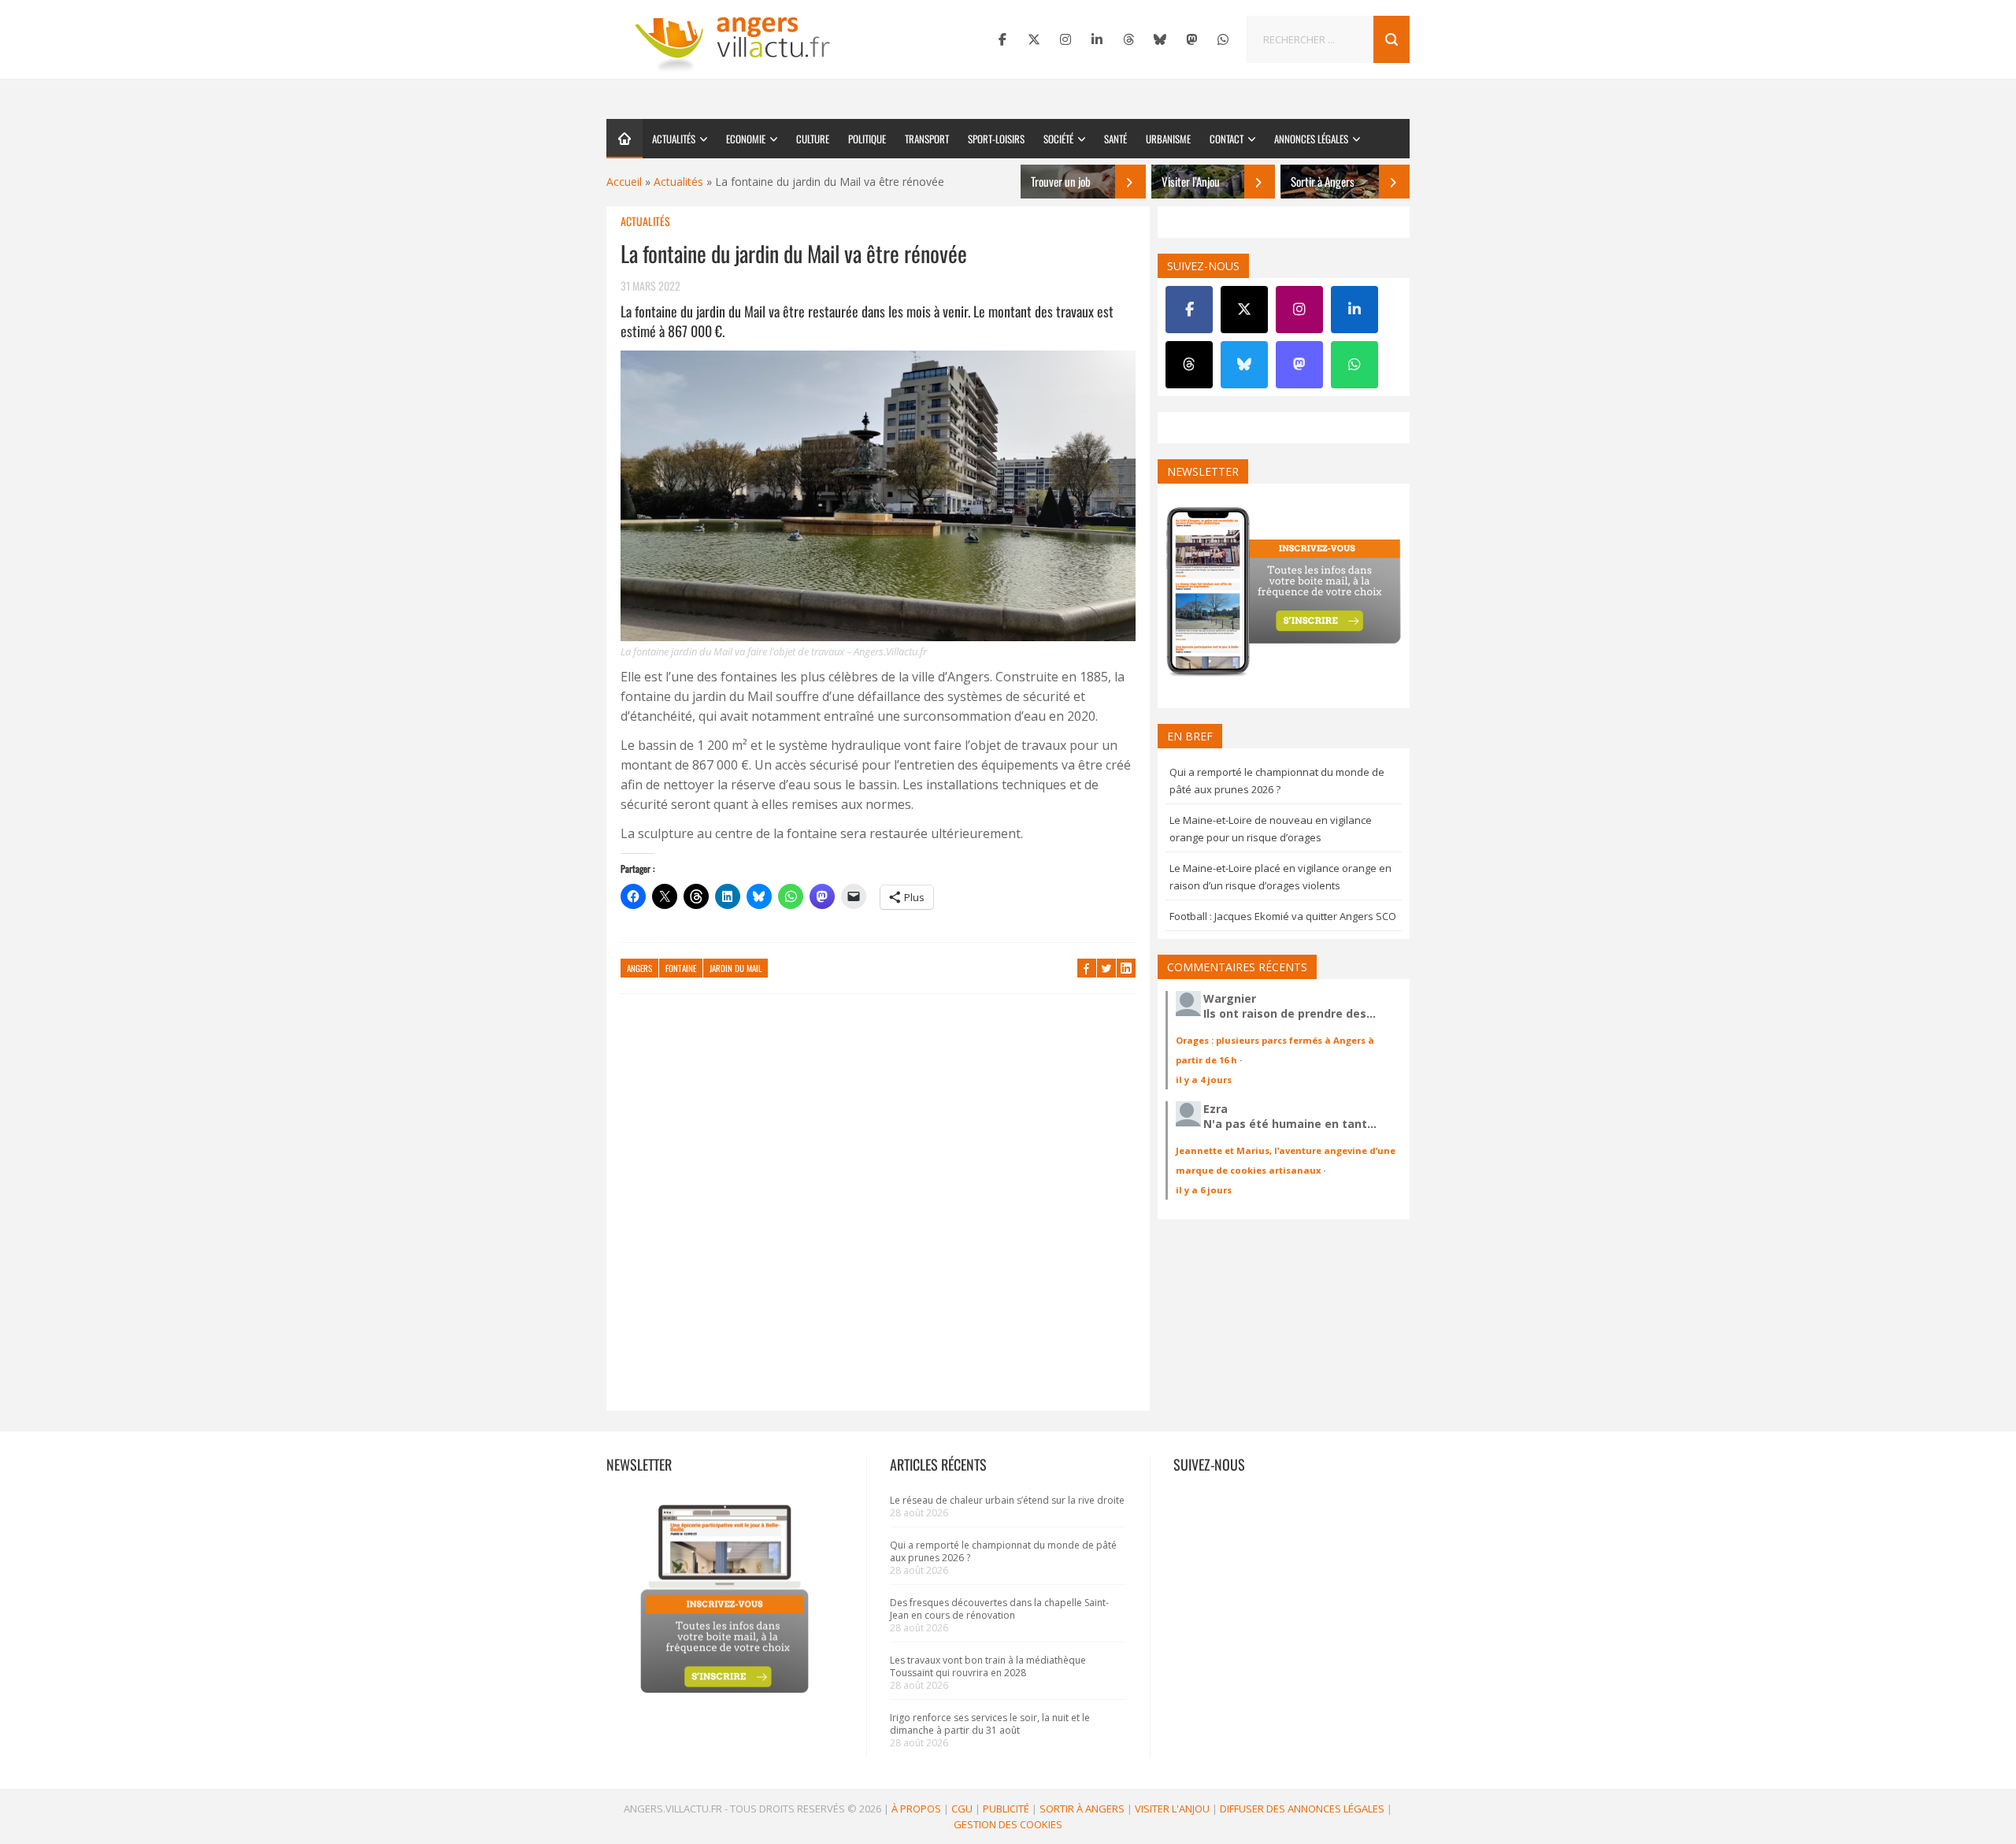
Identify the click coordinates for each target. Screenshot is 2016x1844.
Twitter (1106, 968)
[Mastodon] (1191, 39)
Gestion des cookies (1008, 1824)
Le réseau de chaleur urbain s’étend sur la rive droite (1007, 1500)
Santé (1115, 139)
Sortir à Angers (1082, 1809)
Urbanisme (1168, 139)
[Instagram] (1065, 39)
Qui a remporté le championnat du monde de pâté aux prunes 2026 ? (1003, 1551)
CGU (962, 1809)
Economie (746, 139)
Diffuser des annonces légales (1302, 1809)
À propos (916, 1809)
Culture (813, 139)
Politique (867, 139)
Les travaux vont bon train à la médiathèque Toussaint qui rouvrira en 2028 (988, 1666)
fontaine (681, 968)
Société (1058, 139)
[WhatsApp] (1223, 39)
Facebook (1087, 968)
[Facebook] (1002, 39)
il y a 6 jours (1204, 1190)
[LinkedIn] (1097, 39)
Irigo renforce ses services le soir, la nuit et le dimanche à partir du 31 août (990, 1724)
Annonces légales (1311, 139)
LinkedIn (1126, 968)
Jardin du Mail (736, 968)
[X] (1034, 39)
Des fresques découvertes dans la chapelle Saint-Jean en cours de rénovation (999, 1609)
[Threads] (1128, 39)
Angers (639, 968)
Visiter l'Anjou (1172, 1809)
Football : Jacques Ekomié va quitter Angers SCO (1283, 916)
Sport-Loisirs (996, 139)
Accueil (624, 182)
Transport (927, 139)
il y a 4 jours (1204, 1080)
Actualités (674, 139)
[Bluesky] (1160, 39)
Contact (1227, 139)
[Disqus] (878, 1210)
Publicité (1006, 1809)
